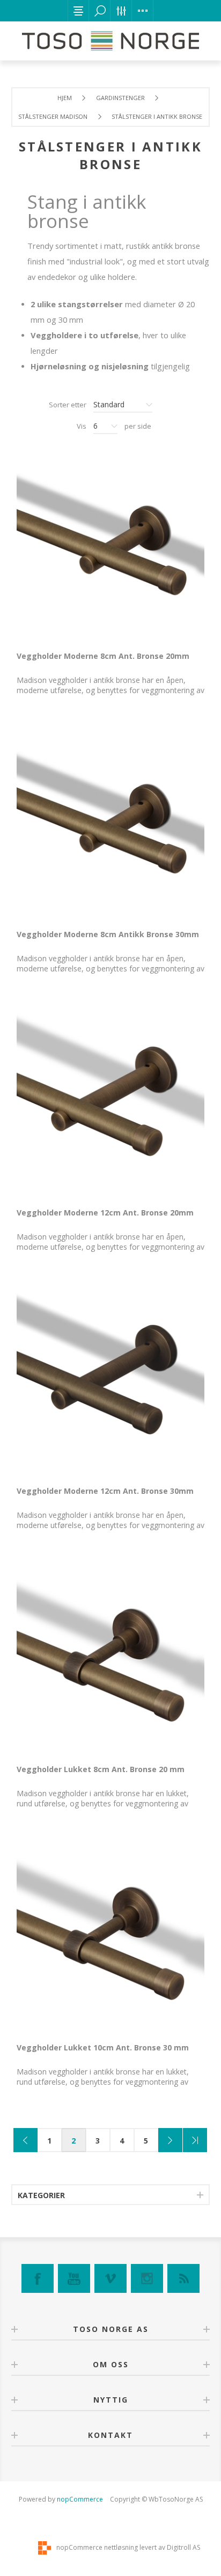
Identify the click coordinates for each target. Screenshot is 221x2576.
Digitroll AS (183, 2547)
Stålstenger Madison (53, 116)
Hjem (65, 98)
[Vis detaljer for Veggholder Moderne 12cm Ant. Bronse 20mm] (110, 1103)
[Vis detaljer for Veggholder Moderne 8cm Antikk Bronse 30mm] (110, 825)
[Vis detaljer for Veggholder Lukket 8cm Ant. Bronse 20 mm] (110, 1660)
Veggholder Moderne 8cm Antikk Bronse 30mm (108, 934)
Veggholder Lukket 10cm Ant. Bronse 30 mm (103, 2047)
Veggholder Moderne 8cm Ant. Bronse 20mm (103, 656)
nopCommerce (80, 2499)
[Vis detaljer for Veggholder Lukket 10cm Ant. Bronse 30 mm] (110, 1938)
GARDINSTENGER (120, 98)
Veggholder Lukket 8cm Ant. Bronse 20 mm (101, 1769)
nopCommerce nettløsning (97, 2547)
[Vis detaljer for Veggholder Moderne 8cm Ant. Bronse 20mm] (110, 546)
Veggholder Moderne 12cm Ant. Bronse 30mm (105, 1491)
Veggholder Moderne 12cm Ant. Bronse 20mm (105, 1213)
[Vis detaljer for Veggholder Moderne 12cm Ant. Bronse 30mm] (110, 1381)
